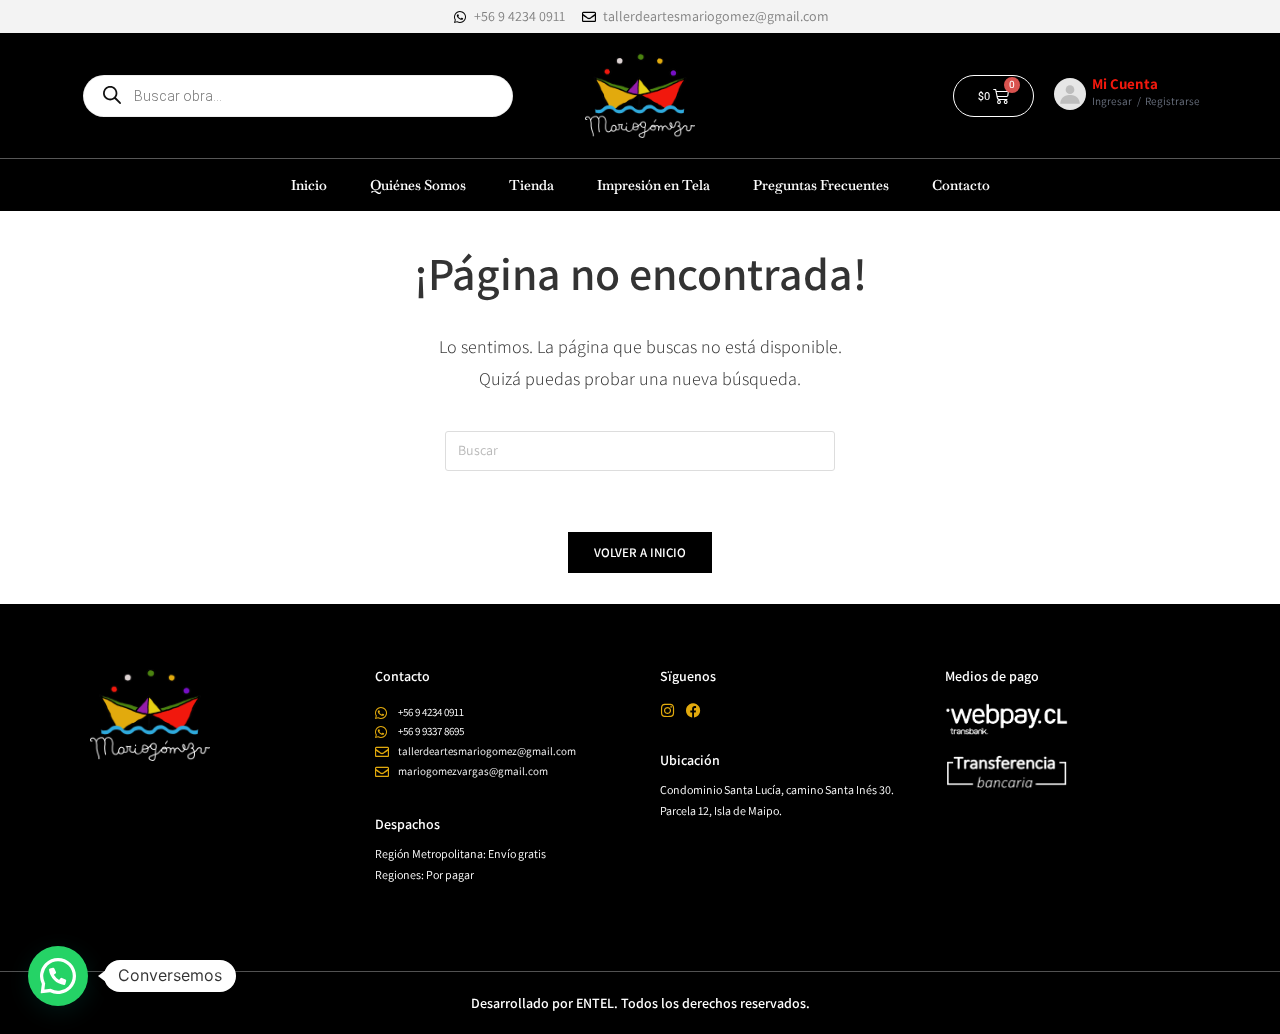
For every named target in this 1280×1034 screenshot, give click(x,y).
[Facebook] (693, 710)
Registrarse (1172, 101)
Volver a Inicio (640, 552)
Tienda (531, 185)
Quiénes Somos (418, 185)
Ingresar (1112, 101)
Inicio (309, 185)
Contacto (961, 185)
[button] (58, 976)
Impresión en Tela (653, 185)
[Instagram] (667, 710)
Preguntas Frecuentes (821, 185)
